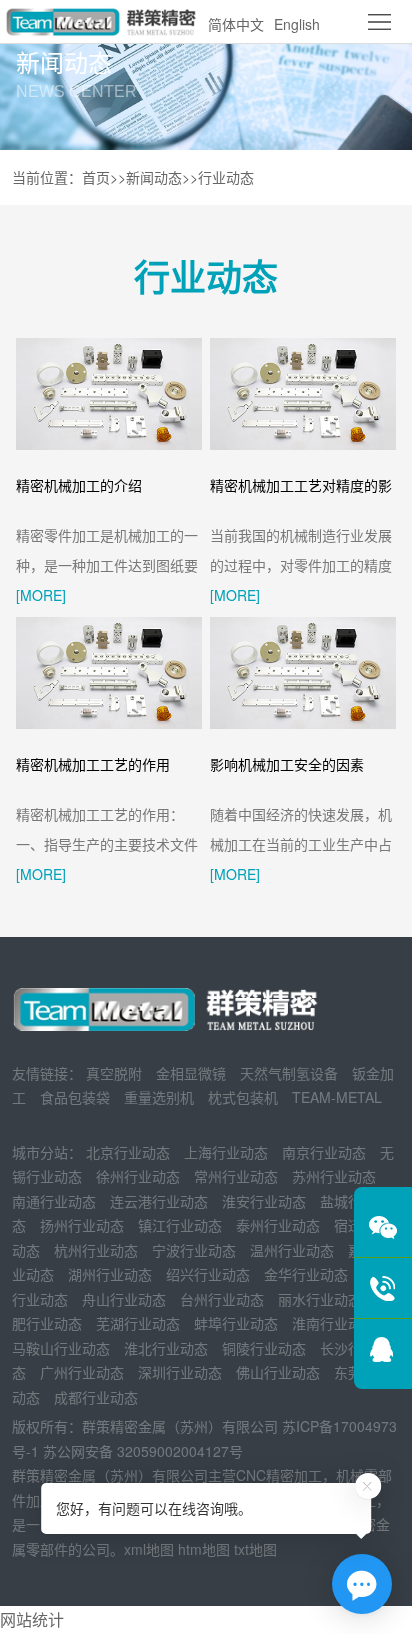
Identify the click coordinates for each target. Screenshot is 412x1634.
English (297, 24)
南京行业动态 (324, 1152)
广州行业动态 (82, 1372)
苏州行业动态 (334, 1176)
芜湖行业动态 (138, 1323)
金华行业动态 (306, 1274)
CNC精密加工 (279, 1475)
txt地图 (255, 1549)
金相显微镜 (191, 1073)
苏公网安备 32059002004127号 (143, 1451)
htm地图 (204, 1549)
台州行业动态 (222, 1299)
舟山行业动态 (124, 1299)
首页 (96, 177)
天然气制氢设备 (289, 1073)
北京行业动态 (128, 1152)
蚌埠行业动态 (236, 1323)
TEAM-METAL (337, 1097)
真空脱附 (114, 1073)
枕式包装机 (243, 1097)
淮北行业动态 (166, 1348)
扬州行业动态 (82, 1225)
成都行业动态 (96, 1397)
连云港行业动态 (159, 1201)
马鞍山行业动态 (61, 1348)
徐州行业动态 (138, 1176)
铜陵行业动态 (264, 1348)
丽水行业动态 (320, 1299)
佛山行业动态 (278, 1372)
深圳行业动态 (180, 1372)
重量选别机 (159, 1097)
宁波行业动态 (194, 1250)
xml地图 (149, 1549)
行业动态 (226, 177)
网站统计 (32, 1619)
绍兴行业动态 (208, 1274)
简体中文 (236, 24)
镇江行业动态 (180, 1225)
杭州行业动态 (96, 1250)
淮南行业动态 (334, 1323)
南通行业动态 (54, 1201)
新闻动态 (154, 177)
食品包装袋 (75, 1097)
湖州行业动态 (110, 1274)
